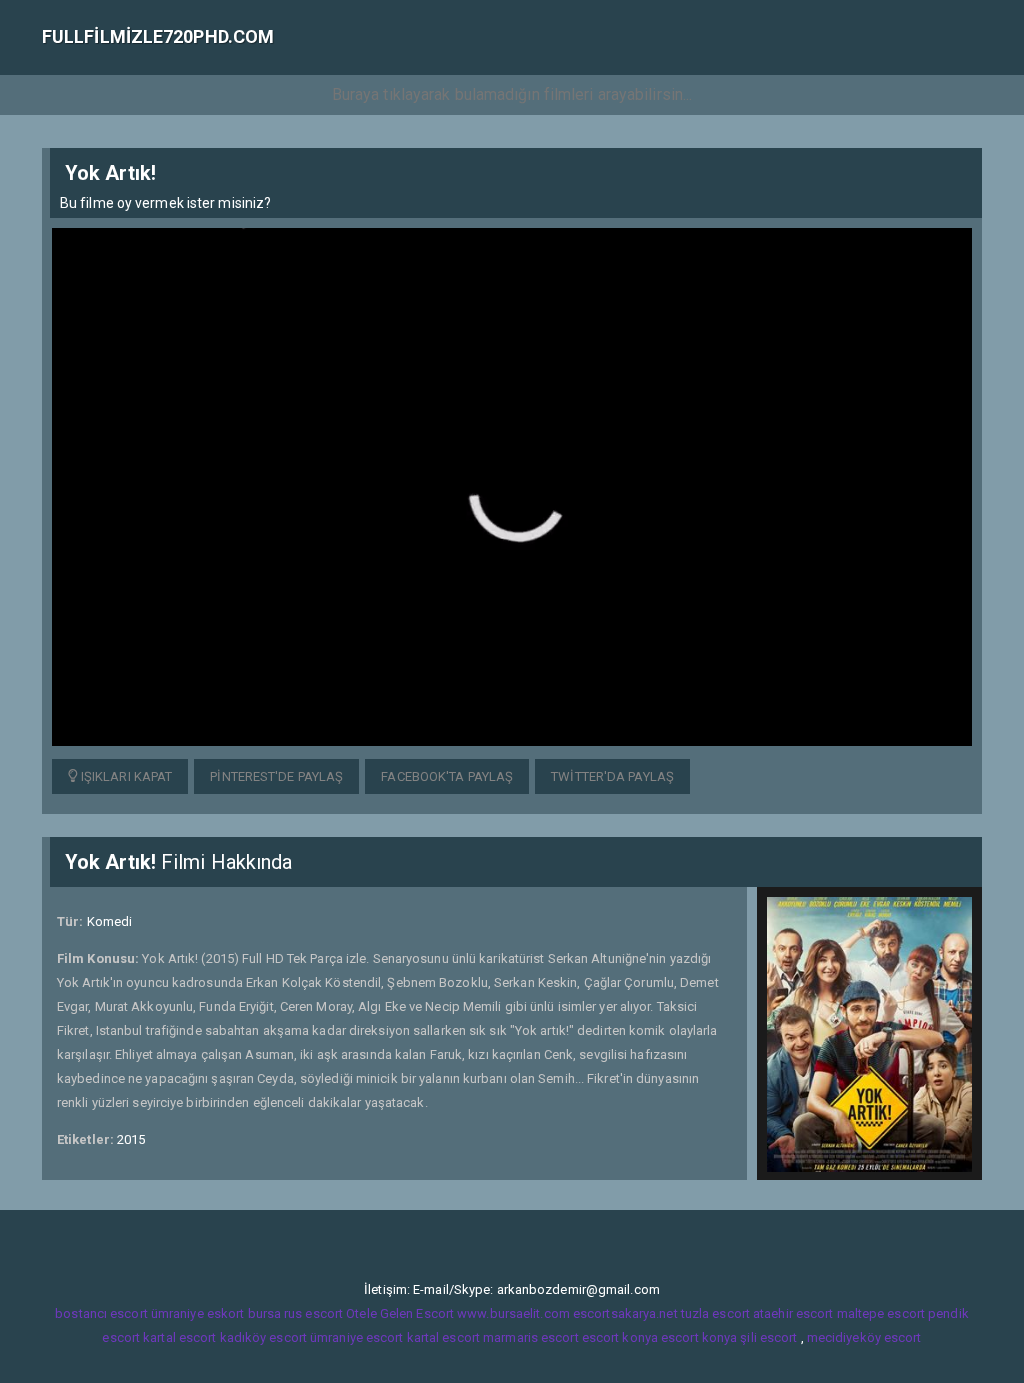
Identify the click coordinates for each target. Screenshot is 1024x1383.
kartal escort (179, 1337)
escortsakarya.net (625, 1313)
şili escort (768, 1337)
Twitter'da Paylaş (612, 776)
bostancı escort (101, 1313)
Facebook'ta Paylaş (447, 776)
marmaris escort (531, 1337)
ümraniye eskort (198, 1313)
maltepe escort (881, 1313)
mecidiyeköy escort (864, 1337)
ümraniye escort (357, 1337)
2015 (131, 1139)
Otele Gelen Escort (400, 1313)
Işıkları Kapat (125, 776)
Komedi (110, 921)
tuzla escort (715, 1313)
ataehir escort (793, 1313)
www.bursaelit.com (513, 1313)
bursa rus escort (296, 1313)
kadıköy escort (263, 1337)
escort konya (620, 1337)
